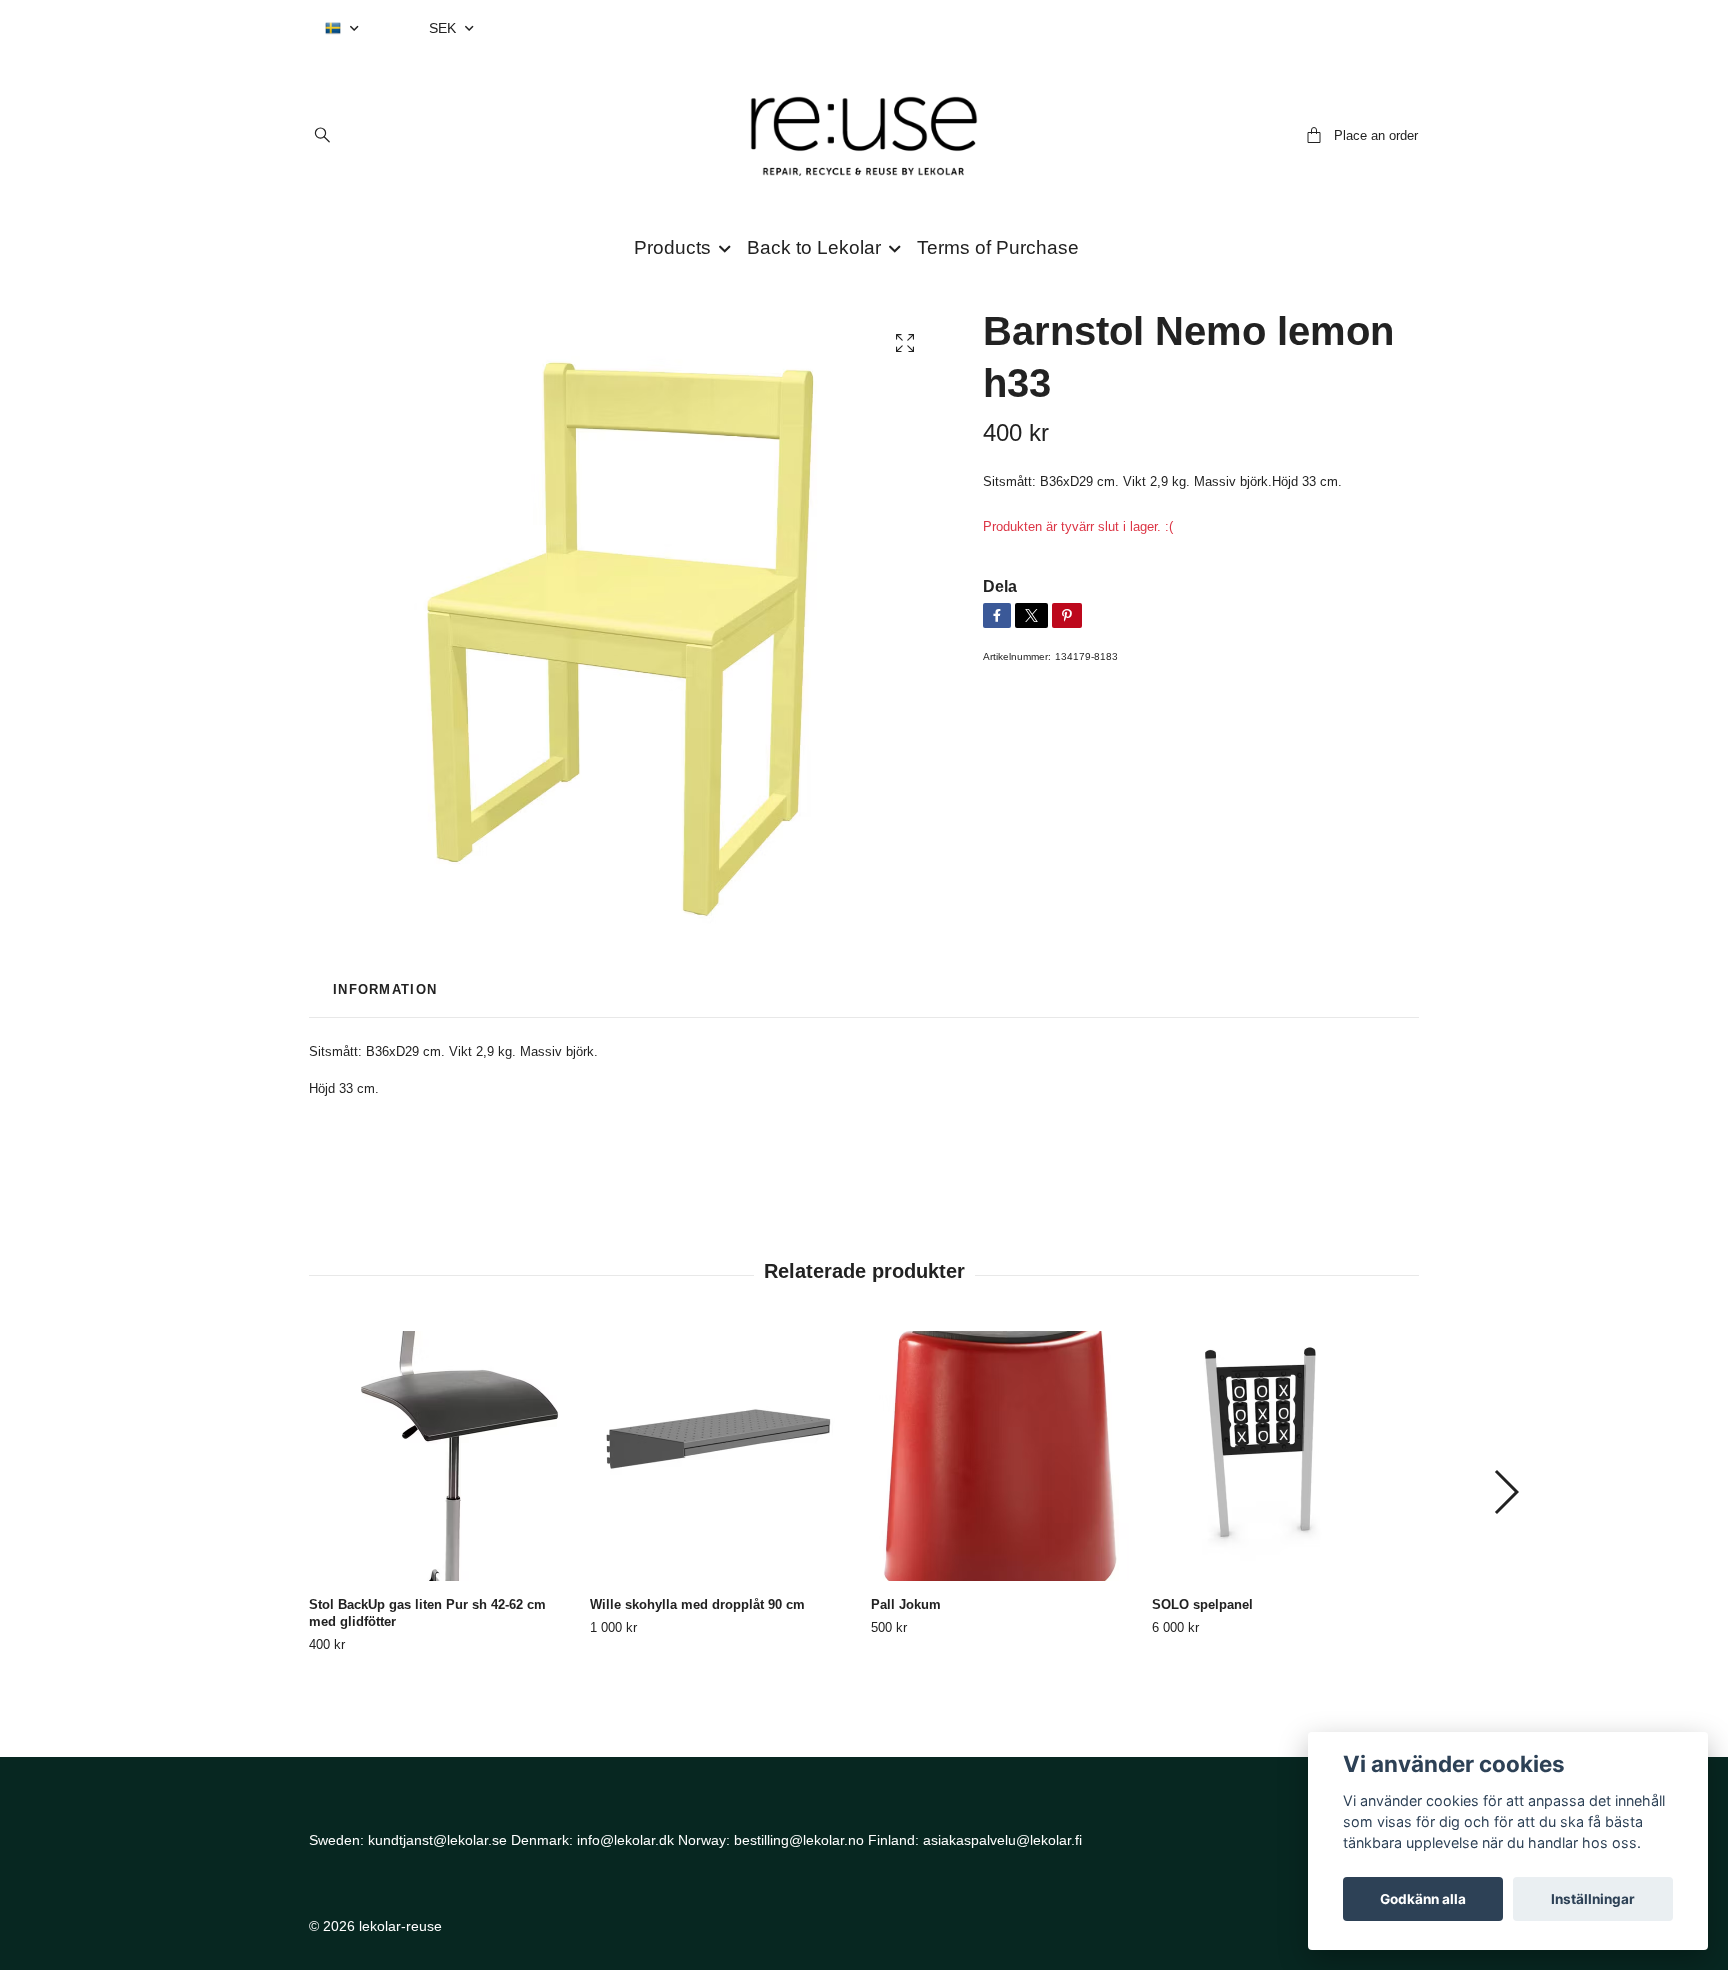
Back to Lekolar (814, 247)
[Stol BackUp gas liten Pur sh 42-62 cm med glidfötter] (442, 1456)
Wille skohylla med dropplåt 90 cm (697, 1604)
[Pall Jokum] (1004, 1456)
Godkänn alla (1423, 1899)
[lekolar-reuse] (864, 136)
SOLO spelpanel (1202, 1604)
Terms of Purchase (998, 247)
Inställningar (1593, 1899)
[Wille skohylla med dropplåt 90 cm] (723, 1456)
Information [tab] (385, 989)
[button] (1505, 1492)
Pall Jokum (906, 1604)
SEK (444, 28)
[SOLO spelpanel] (1285, 1456)
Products (672, 247)
